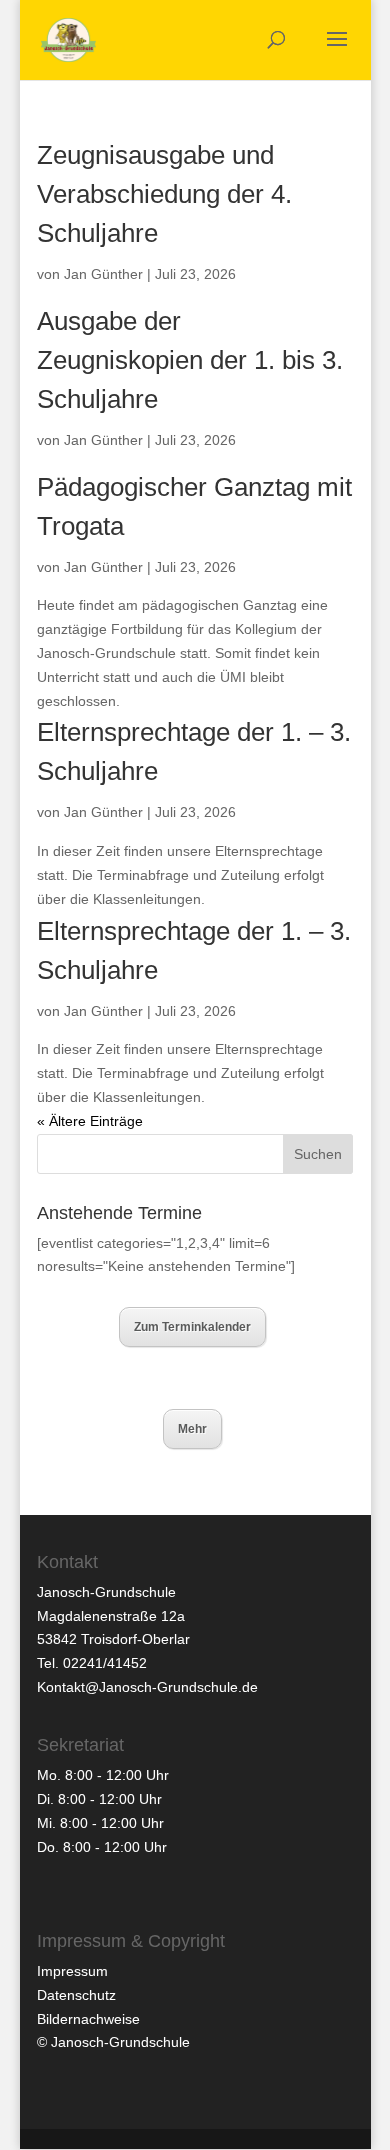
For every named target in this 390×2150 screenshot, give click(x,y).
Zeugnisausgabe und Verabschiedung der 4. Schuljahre (164, 194)
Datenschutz (76, 1995)
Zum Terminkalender (192, 1327)
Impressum (72, 1971)
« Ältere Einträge (90, 1121)
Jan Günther (103, 274)
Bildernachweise (88, 2019)
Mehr (192, 1429)
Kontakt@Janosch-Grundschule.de (147, 1687)
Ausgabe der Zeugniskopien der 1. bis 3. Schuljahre (190, 360)
